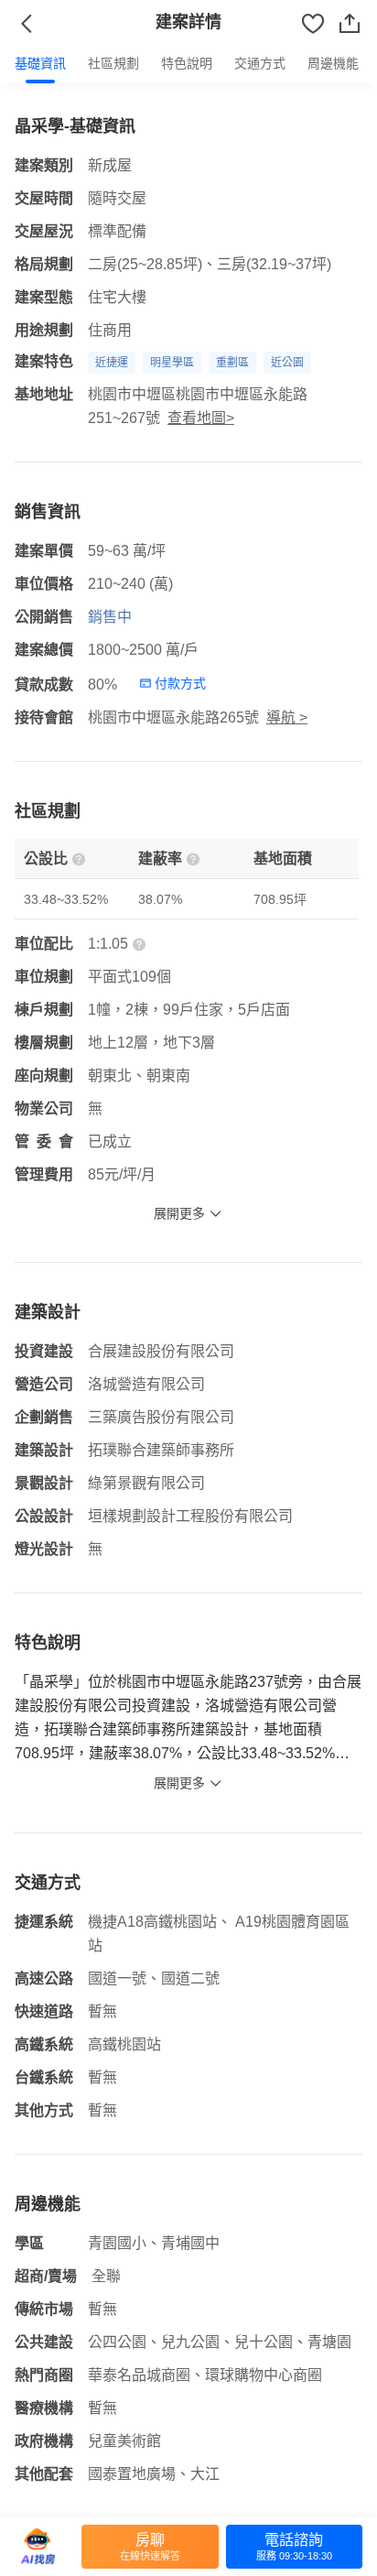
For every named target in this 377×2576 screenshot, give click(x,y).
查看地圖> (201, 418)
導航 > (287, 717)
